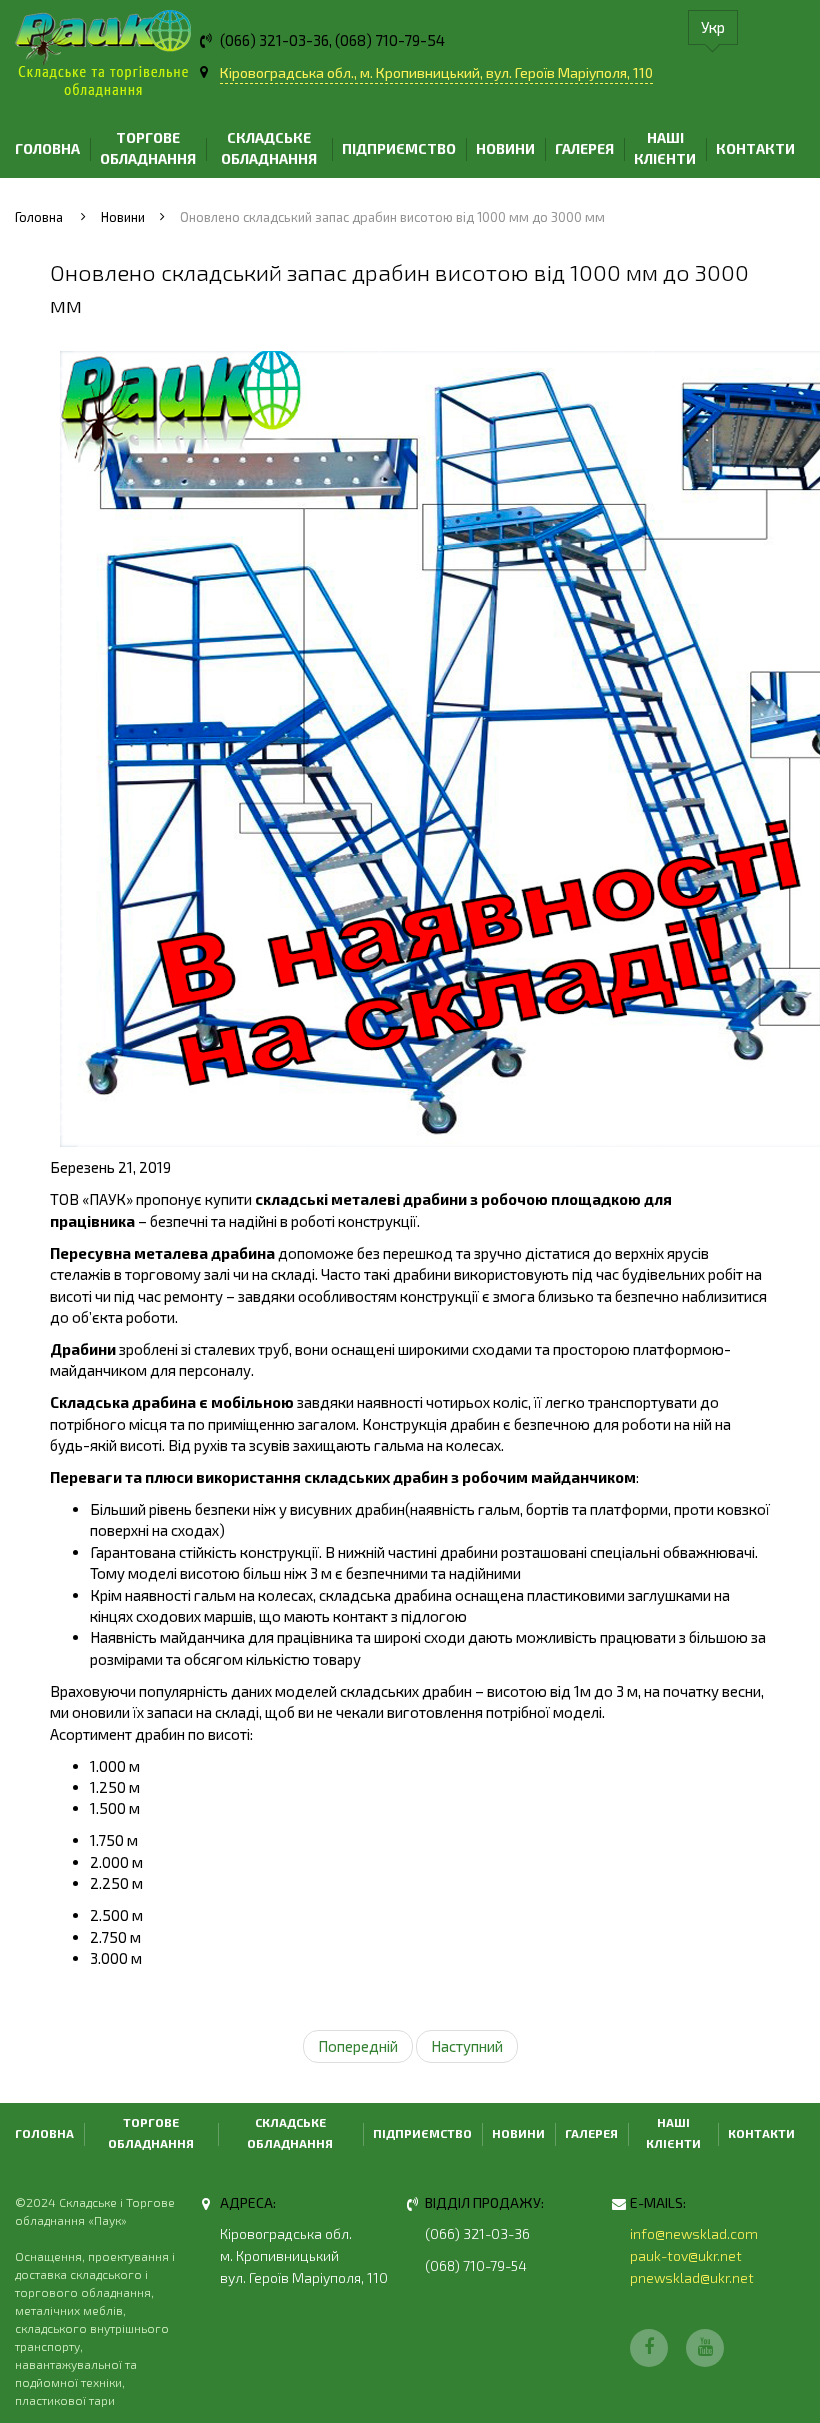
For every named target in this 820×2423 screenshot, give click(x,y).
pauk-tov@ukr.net (686, 2255)
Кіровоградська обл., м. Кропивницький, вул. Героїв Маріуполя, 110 (436, 72)
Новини (505, 148)
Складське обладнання (269, 148)
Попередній (358, 2046)
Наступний (467, 2046)
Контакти (755, 148)
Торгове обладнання (148, 148)
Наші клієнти (665, 148)
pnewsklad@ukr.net (692, 2277)
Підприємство (399, 148)
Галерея (584, 148)
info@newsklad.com (694, 2233)
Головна (47, 148)
